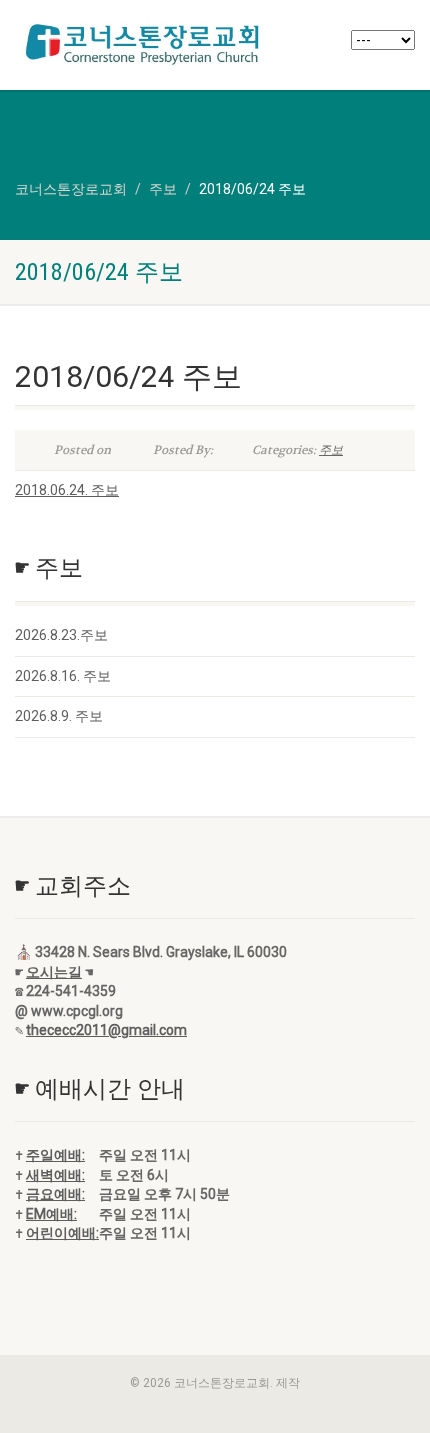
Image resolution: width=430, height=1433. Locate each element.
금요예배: (55, 1194)
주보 (331, 450)
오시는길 (54, 972)
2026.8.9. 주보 (59, 716)
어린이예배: (62, 1233)
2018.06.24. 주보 (67, 490)
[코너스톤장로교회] (143, 44)
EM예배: (51, 1214)
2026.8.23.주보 (61, 635)
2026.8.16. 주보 (63, 676)
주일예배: (55, 1155)
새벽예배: (55, 1175)
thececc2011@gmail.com (106, 1030)
